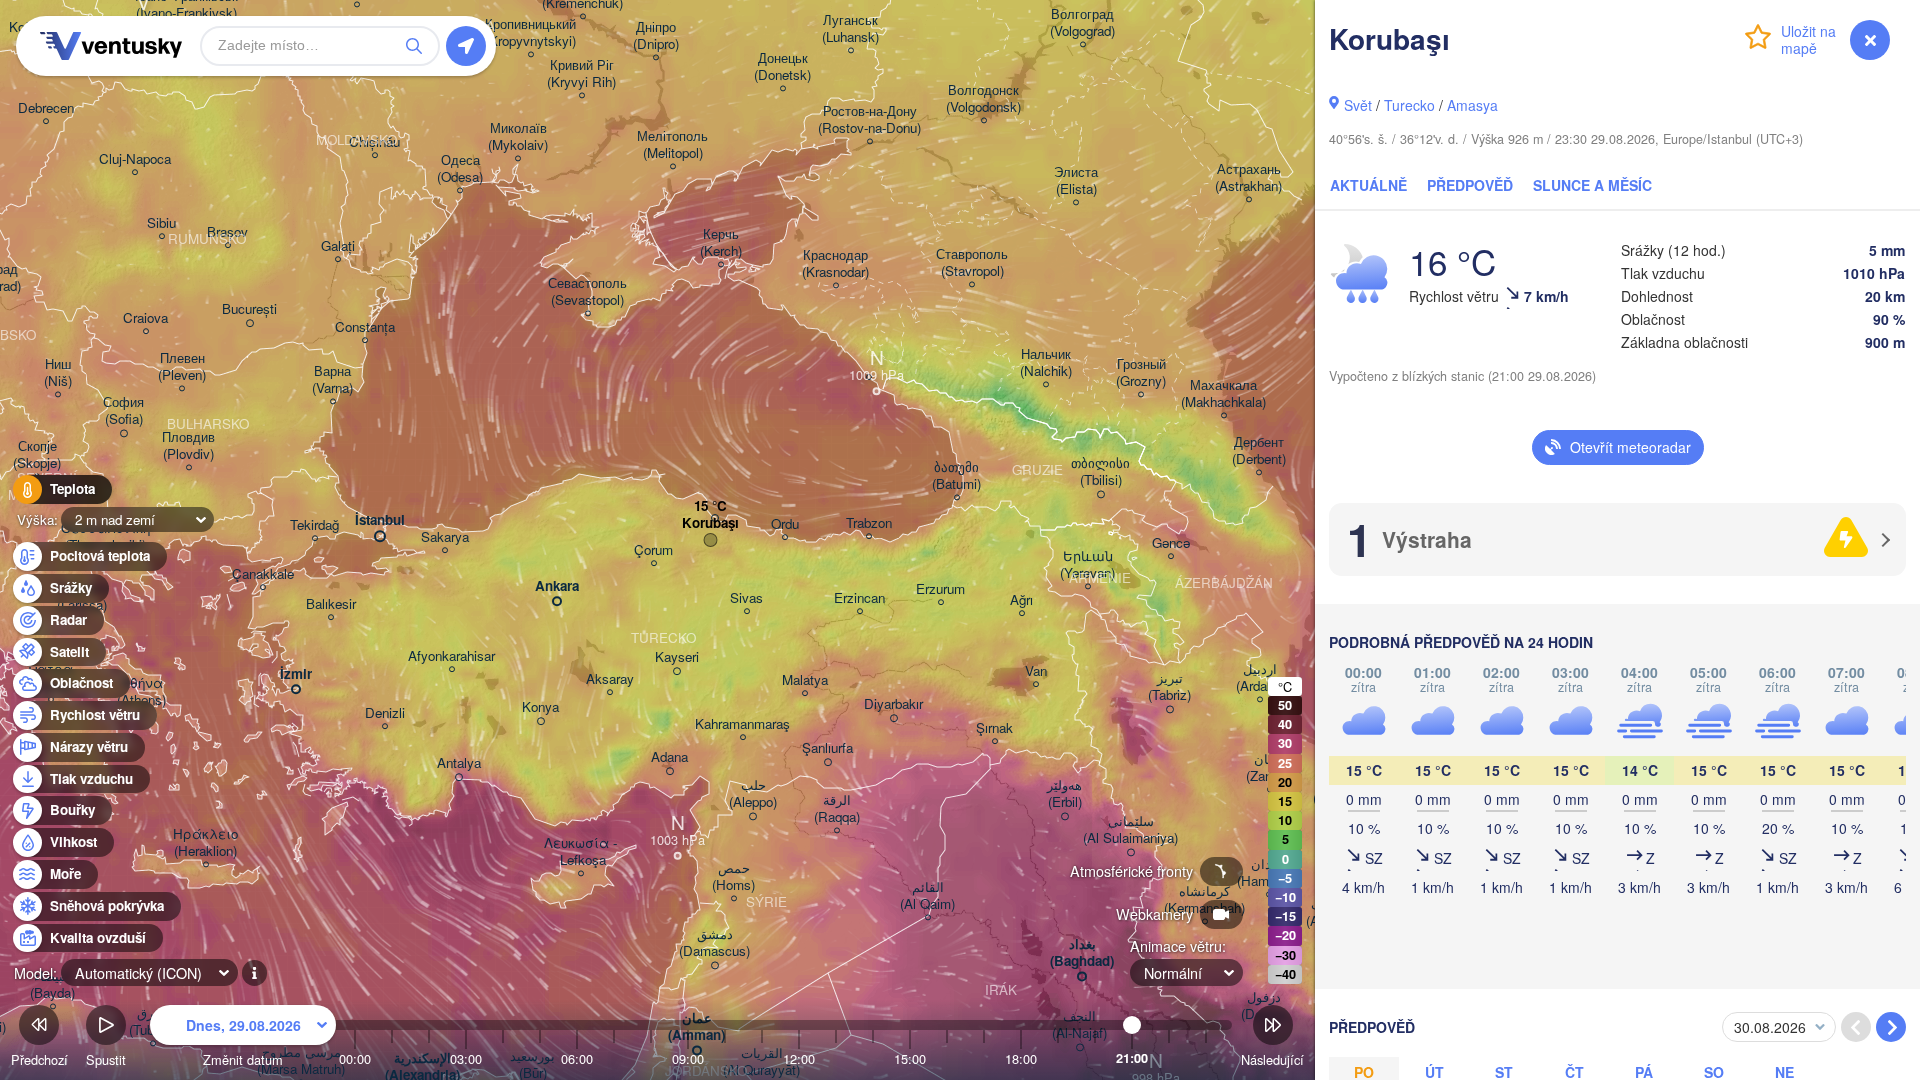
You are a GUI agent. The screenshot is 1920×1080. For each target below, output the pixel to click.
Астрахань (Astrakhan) (1248, 178)
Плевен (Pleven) (182, 367)
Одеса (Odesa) (460, 169)
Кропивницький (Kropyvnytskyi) (530, 33)
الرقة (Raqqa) (837, 809)
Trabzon (869, 523)
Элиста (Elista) (1076, 181)
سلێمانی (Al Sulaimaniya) (1130, 830)
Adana (669, 757)
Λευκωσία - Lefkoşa (580, 852)
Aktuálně (1368, 185)
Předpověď (1470, 185)
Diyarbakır (893, 704)
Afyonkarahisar (451, 656)
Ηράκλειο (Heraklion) (205, 843)
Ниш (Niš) (58, 373)
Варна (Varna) (332, 380)
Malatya (805, 680)
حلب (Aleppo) (753, 794)
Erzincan (859, 598)
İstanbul (380, 520)
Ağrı (1021, 600)
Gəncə (1171, 543)
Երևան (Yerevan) (1087, 565)
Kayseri (677, 657)
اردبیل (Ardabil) (1260, 678)
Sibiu (161, 223)
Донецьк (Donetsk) (782, 67)
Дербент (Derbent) (1259, 451)
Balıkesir (331, 604)
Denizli (385, 713)
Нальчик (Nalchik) (1046, 363)
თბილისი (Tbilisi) (1100, 472)
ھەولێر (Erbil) (1064, 794)
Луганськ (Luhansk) (850, 29)
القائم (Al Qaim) (927, 896)
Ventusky (108, 46)
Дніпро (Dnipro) (656, 36)
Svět (1358, 105)
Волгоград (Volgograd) (1082, 23)
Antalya (459, 763)
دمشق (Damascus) (714, 943)
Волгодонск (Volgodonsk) (983, 99)
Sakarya (445, 537)
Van (1036, 671)
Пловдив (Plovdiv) (188, 446)
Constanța (365, 327)
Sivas (746, 598)
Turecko (1409, 105)
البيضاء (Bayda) (52, 985)
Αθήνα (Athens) (141, 692)
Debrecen (46, 108)
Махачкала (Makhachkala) (1223, 394)
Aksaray (610, 679)
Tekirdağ (314, 525)
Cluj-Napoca (135, 159)
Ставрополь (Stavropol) (972, 263)
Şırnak (994, 728)
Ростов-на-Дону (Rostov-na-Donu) (869, 120)
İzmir (296, 674)
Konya (540, 707)
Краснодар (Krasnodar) (835, 264)
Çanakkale (263, 574)
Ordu (785, 524)
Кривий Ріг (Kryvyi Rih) (581, 74)
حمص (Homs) (733, 877)
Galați (338, 246)
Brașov (227, 232)
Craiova (145, 318)
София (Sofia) (123, 411)
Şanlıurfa (827, 748)
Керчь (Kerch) (721, 243)
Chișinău (374, 142)
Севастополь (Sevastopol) (587, 292)
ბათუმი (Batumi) (956, 476)
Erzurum (940, 589)
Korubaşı (710, 523)
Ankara (557, 586)
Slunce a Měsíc (1592, 185)
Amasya (1472, 105)
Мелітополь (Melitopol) (672, 145)
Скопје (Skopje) (37, 455)
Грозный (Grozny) (1141, 373)
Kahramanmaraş (742, 724)
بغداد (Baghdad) (1082, 953)
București (249, 309)
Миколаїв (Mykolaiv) (518, 137)
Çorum (653, 550)
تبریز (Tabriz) (1169, 687)
